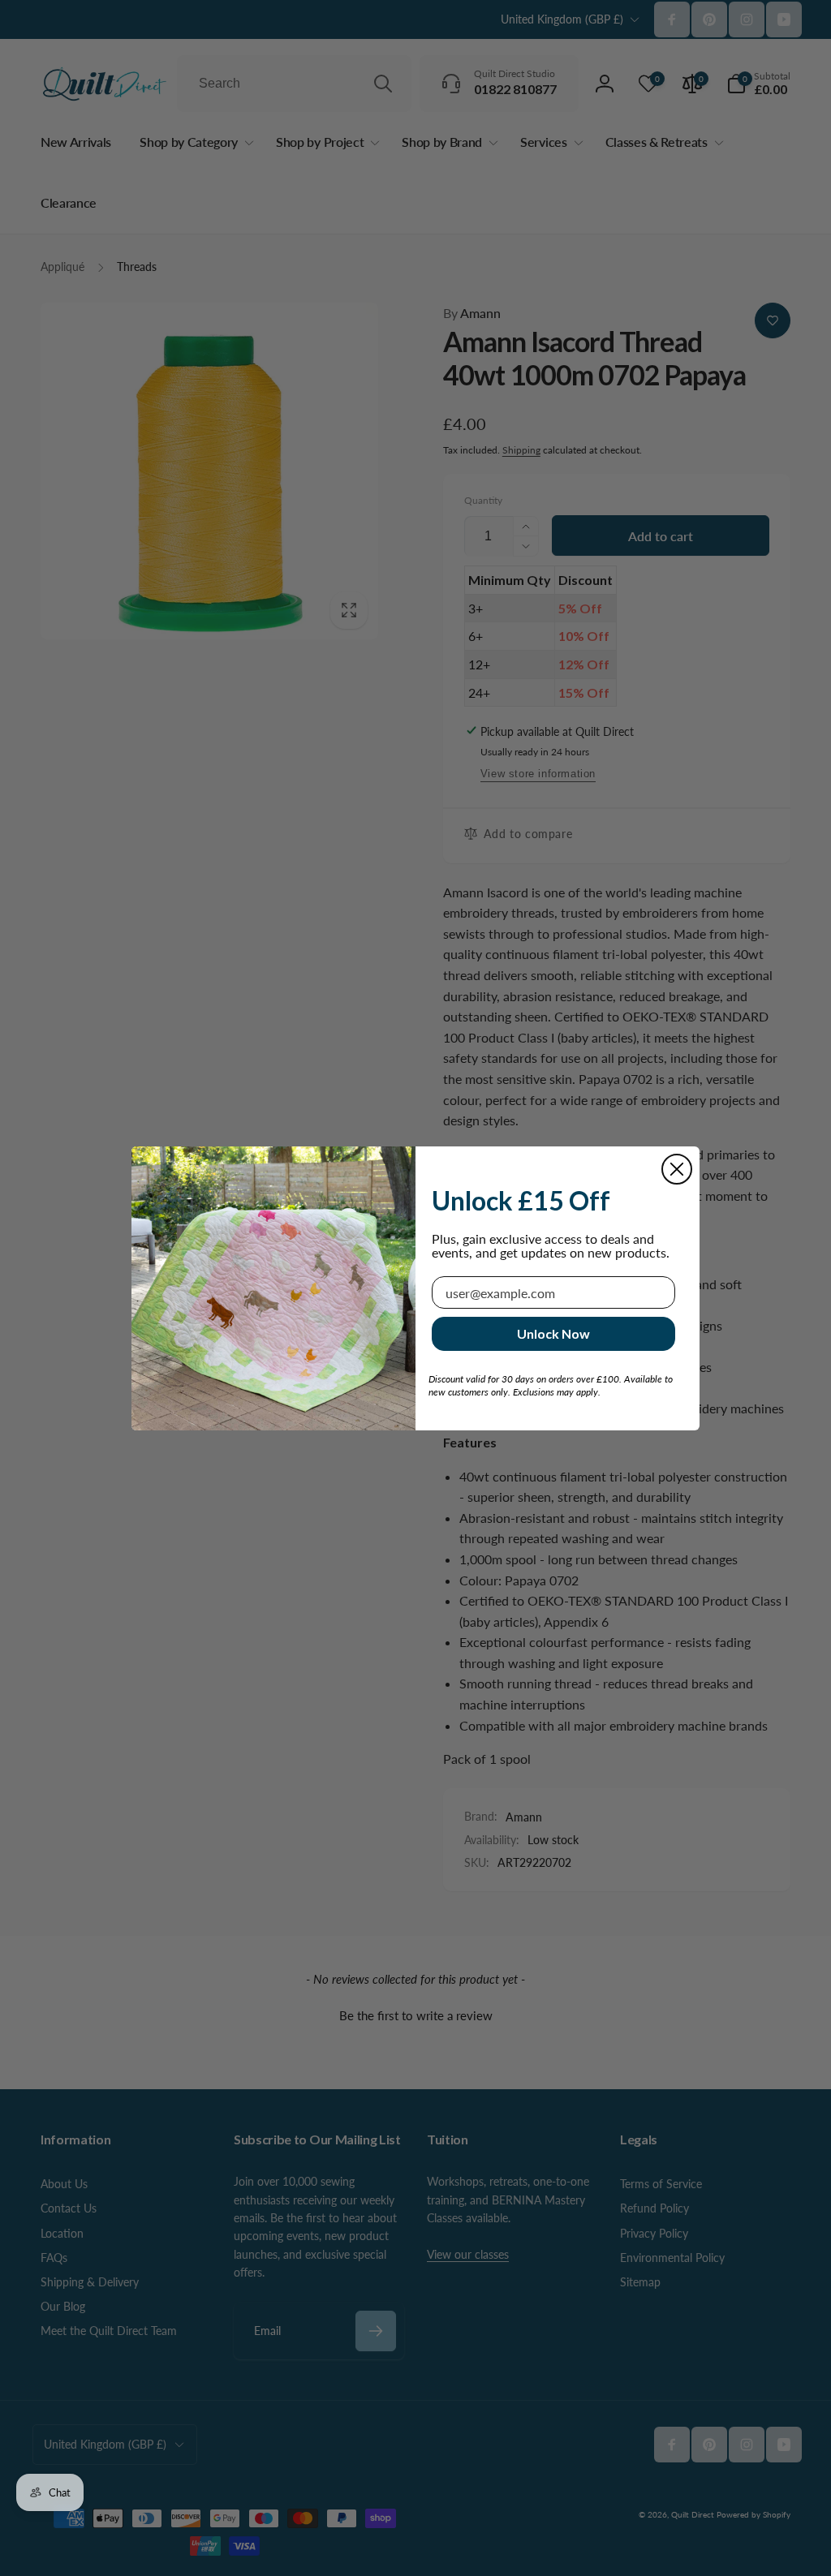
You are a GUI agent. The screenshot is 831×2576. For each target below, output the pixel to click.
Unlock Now (553, 1333)
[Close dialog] (677, 1169)
